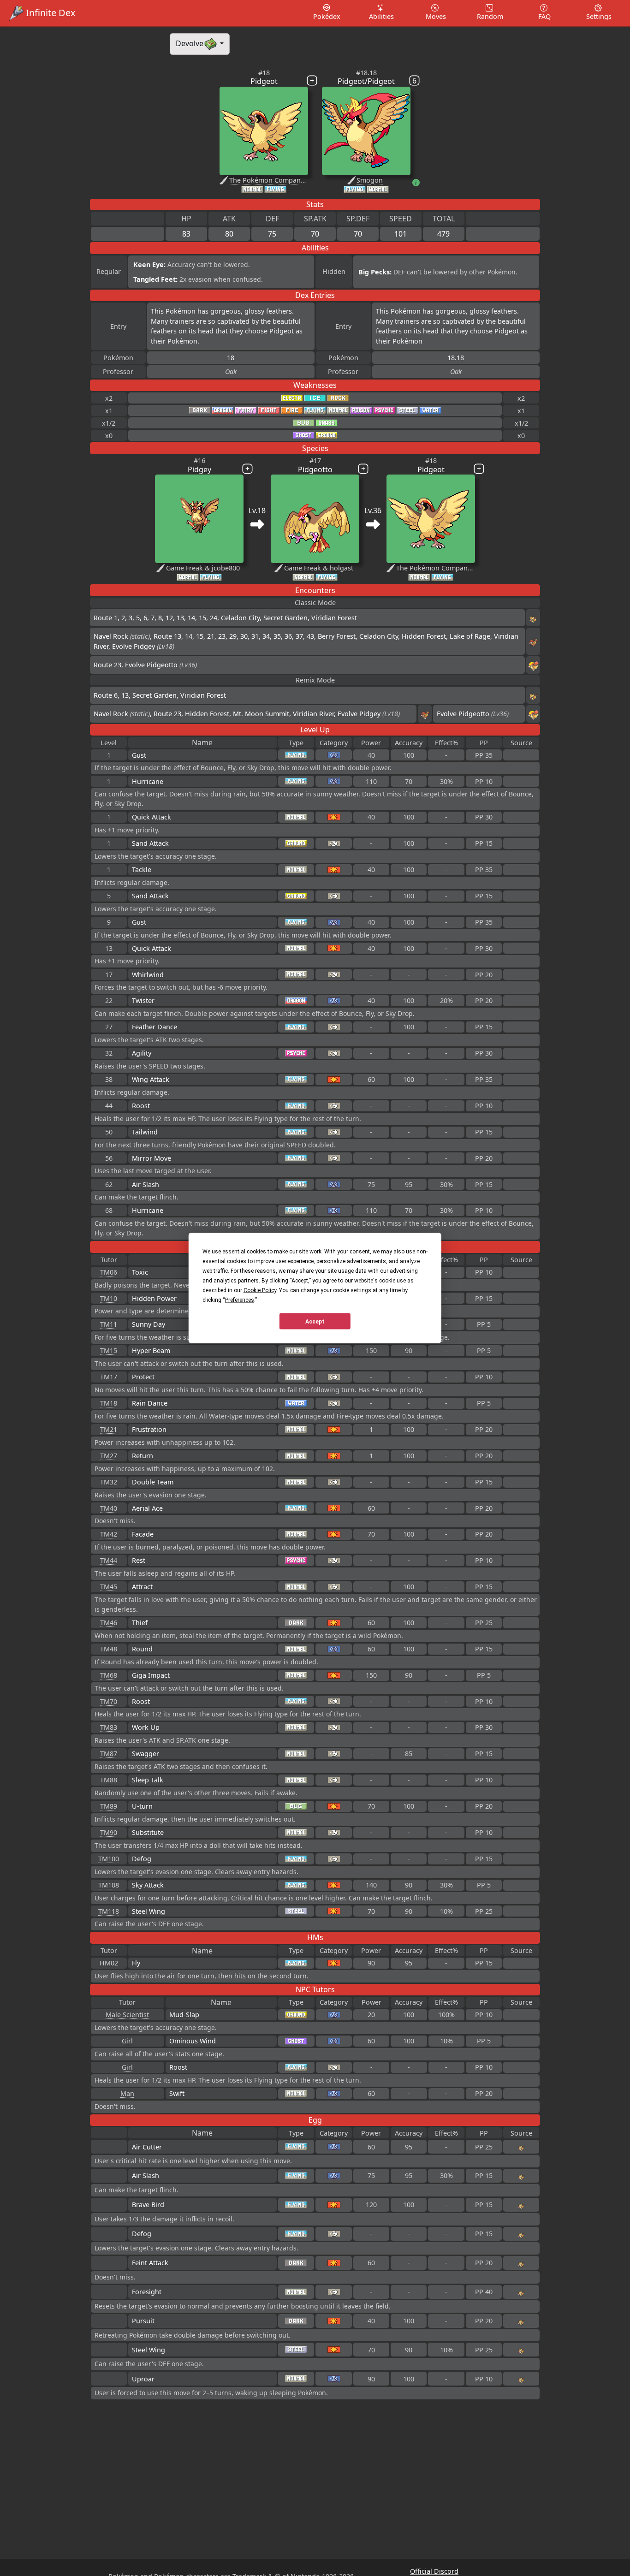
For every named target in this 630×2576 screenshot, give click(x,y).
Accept (315, 1321)
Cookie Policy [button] (260, 1290)
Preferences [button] (240, 1300)
